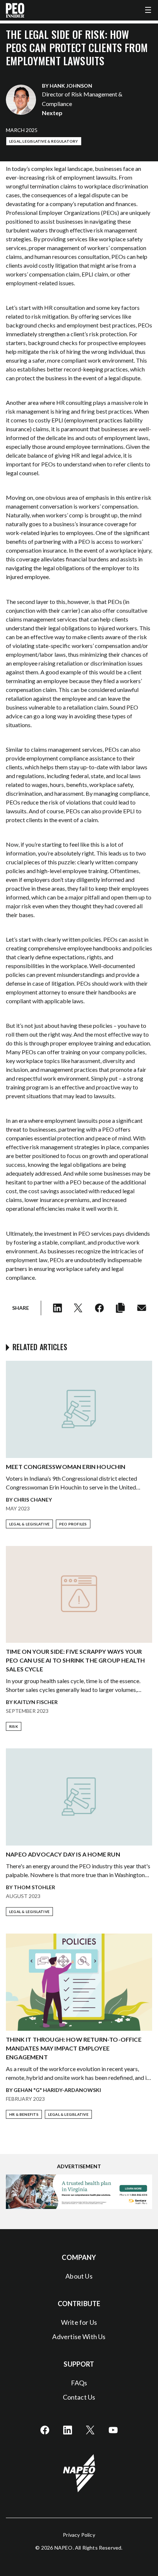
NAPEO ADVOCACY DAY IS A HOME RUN (63, 1854)
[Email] (142, 1308)
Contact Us (79, 2397)
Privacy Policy (79, 2535)
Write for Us (79, 2322)
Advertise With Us (79, 2337)
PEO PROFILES (73, 1524)
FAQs (79, 2383)
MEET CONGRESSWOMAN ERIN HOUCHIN (66, 1467)
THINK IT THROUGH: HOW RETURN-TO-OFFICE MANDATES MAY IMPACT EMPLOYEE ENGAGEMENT (74, 2048)
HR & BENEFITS (24, 2114)
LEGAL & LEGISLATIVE (29, 1524)
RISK (14, 1726)
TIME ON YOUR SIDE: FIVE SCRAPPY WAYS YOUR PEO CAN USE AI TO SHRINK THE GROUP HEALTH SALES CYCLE (75, 1660)
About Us (79, 2276)
